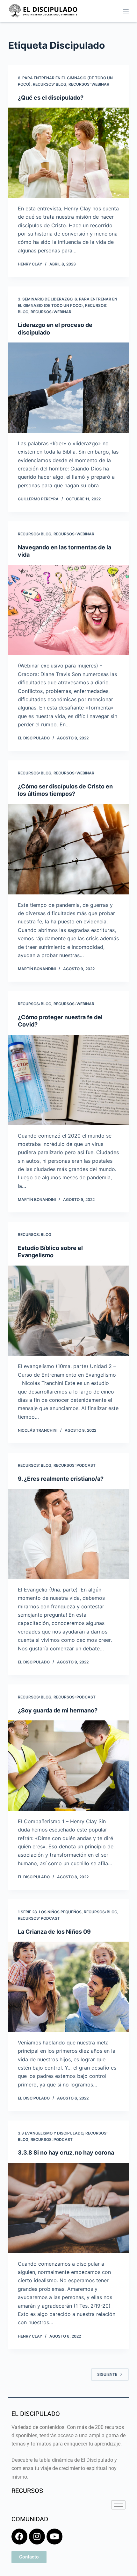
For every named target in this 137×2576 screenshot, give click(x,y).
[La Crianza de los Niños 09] (68, 1987)
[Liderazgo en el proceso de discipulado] (68, 388)
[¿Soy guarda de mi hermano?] (68, 1766)
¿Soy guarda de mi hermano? (58, 1710)
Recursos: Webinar (89, 84)
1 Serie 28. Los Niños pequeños (50, 1912)
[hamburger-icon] (118, 2505)
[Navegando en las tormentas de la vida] (68, 610)
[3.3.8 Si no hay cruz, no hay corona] (68, 2208)
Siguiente (107, 2374)
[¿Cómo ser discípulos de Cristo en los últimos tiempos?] (68, 849)
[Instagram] (37, 2537)
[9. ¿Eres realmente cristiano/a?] (68, 1534)
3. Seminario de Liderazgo (45, 299)
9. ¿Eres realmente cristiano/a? (61, 1479)
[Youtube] (54, 2537)
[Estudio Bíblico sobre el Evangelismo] (68, 1311)
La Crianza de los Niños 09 (54, 1932)
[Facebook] (19, 2537)
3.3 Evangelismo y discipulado (50, 2133)
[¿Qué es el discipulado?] (68, 153)
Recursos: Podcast (75, 1465)
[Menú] (126, 11)
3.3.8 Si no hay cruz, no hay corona (66, 2153)
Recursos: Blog (50, 84)
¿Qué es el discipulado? (51, 98)
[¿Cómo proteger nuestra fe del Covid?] (68, 1080)
